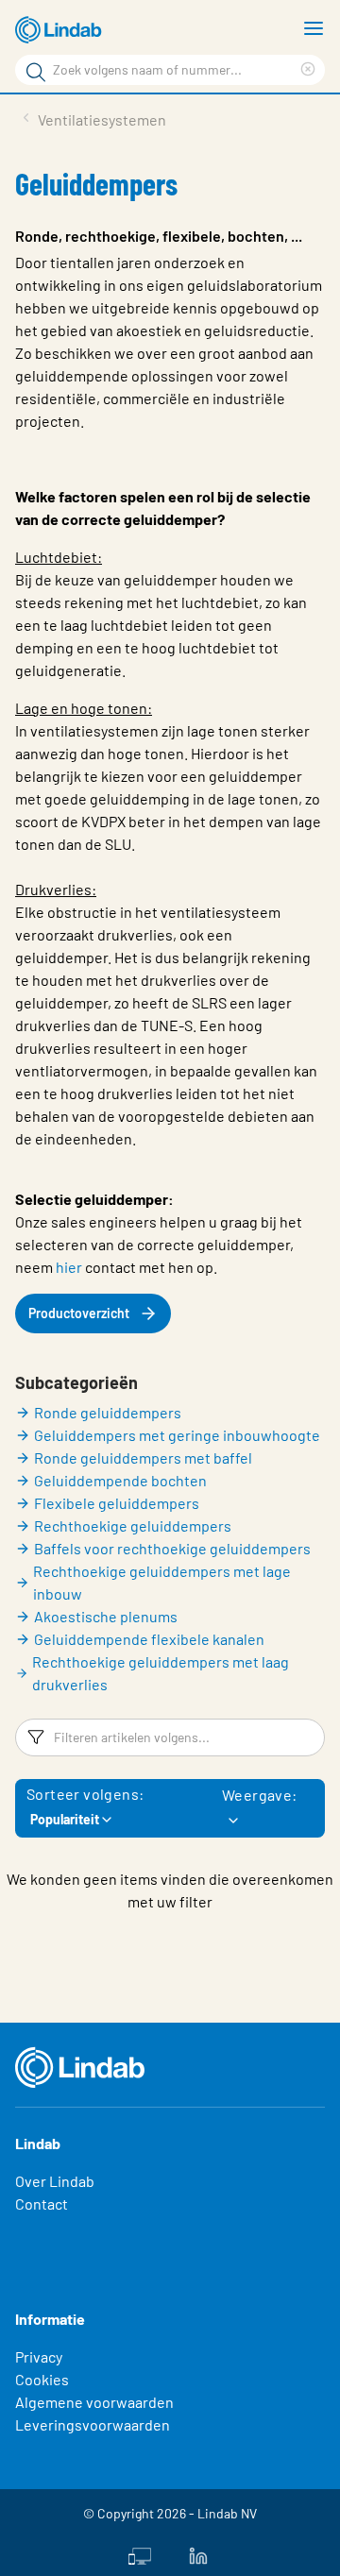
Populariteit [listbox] (65, 1819)
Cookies (42, 2379)
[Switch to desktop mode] (140, 2554)
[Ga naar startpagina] (61, 30)
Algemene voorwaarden (94, 2402)
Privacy (39, 2356)
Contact (42, 2203)
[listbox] (233, 1821)
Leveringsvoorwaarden (93, 2424)
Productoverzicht (79, 1313)
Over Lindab (55, 2181)
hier (69, 1267)
